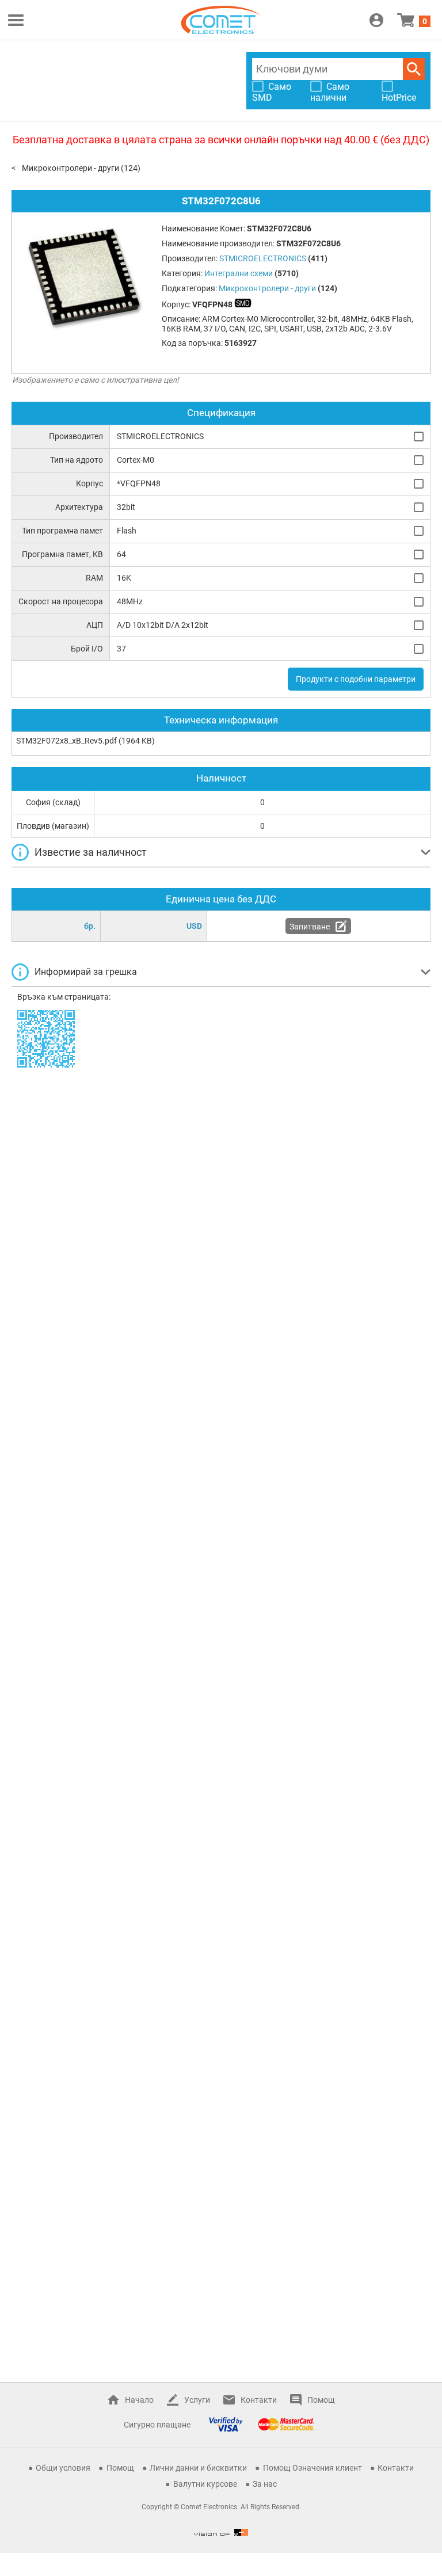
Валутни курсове (205, 2484)
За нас (265, 2484)
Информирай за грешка (86, 972)
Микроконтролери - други (71, 168)
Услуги (197, 2400)
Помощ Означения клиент (313, 2468)
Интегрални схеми (239, 273)
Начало (139, 2400)
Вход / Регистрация (376, 20)
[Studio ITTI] (221, 2532)
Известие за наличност (91, 852)
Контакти (259, 2400)
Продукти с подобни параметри (356, 679)
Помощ (321, 2400)
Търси (414, 69)
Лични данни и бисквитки (198, 2468)
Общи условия (63, 2468)
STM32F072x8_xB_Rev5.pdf (66, 741)
